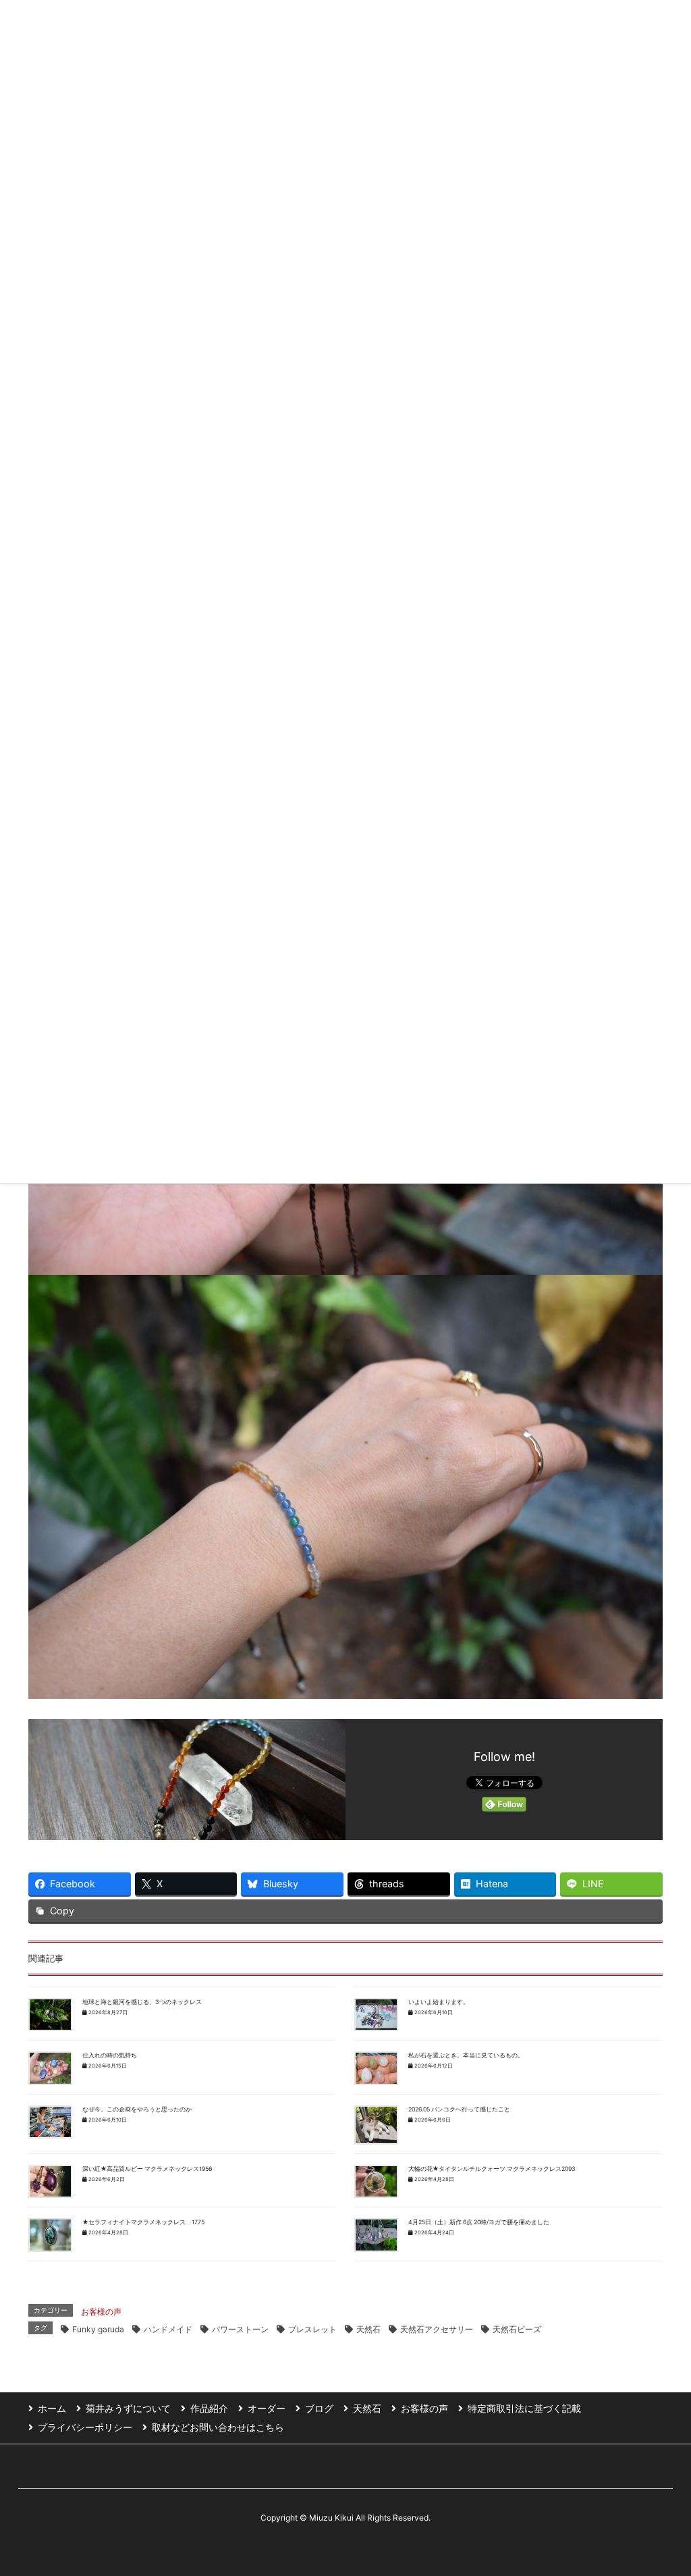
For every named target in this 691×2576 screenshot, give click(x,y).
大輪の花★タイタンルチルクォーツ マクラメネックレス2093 (492, 2169)
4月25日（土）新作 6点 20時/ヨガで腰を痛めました (479, 2222)
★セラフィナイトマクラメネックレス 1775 (143, 2222)
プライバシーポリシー (85, 2427)
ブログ (319, 2408)
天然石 (368, 2329)
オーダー (267, 2408)
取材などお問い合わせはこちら (218, 2427)
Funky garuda (98, 2329)
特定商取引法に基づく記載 (524, 2408)
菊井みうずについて (128, 2408)
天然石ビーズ (517, 2329)
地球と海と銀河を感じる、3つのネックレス (142, 2002)
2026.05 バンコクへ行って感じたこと (459, 2109)
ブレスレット (312, 2329)
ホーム (52, 2408)
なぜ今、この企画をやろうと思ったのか (137, 2109)
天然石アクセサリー (437, 2329)
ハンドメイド (168, 2329)
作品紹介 (209, 2408)
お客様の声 (101, 2312)
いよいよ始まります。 (439, 2002)
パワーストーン (240, 2329)
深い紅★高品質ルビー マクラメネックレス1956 (147, 2169)
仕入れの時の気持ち (110, 2055)
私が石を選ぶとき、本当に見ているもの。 (466, 2055)
